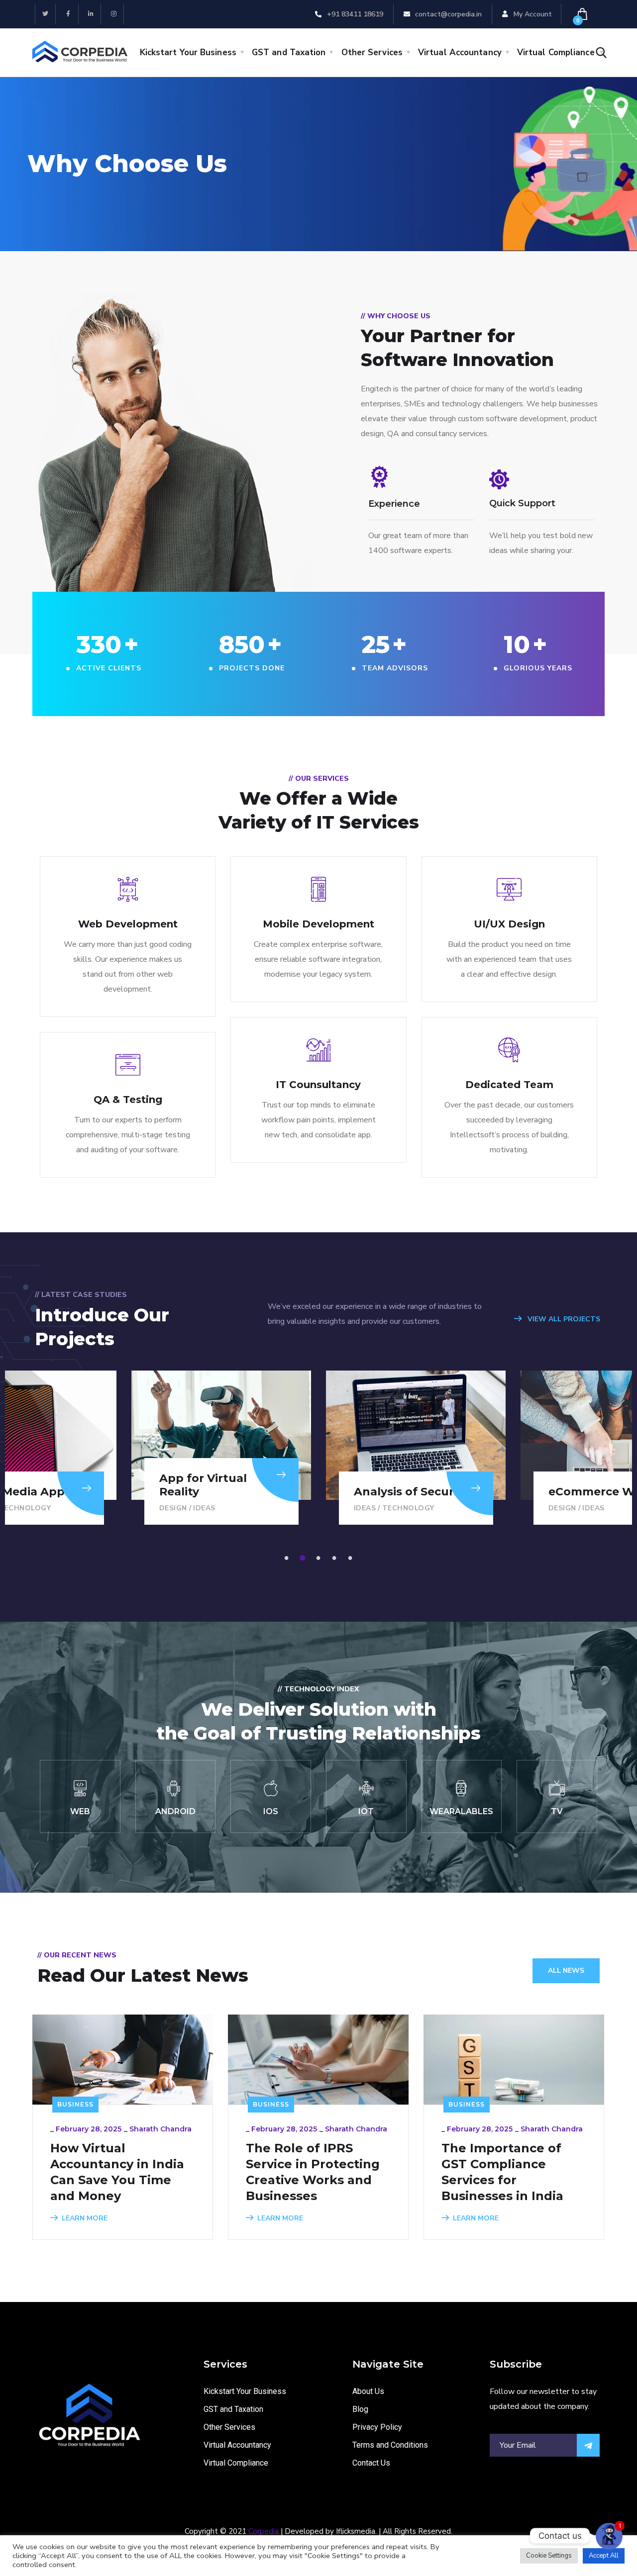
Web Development (128, 924)
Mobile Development (318, 924)
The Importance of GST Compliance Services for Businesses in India (502, 2172)
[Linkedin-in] (91, 14)
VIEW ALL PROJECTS (563, 1319)
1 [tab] (288, 1558)
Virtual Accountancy (460, 52)
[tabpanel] (416, 1448)
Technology (408, 1508)
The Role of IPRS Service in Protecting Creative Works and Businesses (313, 2172)
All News (566, 1971)
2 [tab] (304, 1558)
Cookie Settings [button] (549, 2556)
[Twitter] (46, 14)
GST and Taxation (289, 52)
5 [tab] (352, 1558)
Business (75, 2104)
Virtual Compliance (556, 52)
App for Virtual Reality (203, 1485)
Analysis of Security (411, 1492)
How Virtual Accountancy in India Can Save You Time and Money (117, 2172)
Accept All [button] (604, 2556)
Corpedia (264, 2531)
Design (173, 1508)
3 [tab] (320, 1558)
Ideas (204, 1508)
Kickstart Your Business (188, 52)
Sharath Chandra (160, 2129)
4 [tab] (336, 1558)
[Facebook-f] (68, 14)
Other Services (372, 52)
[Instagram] (114, 14)
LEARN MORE (85, 2218)
